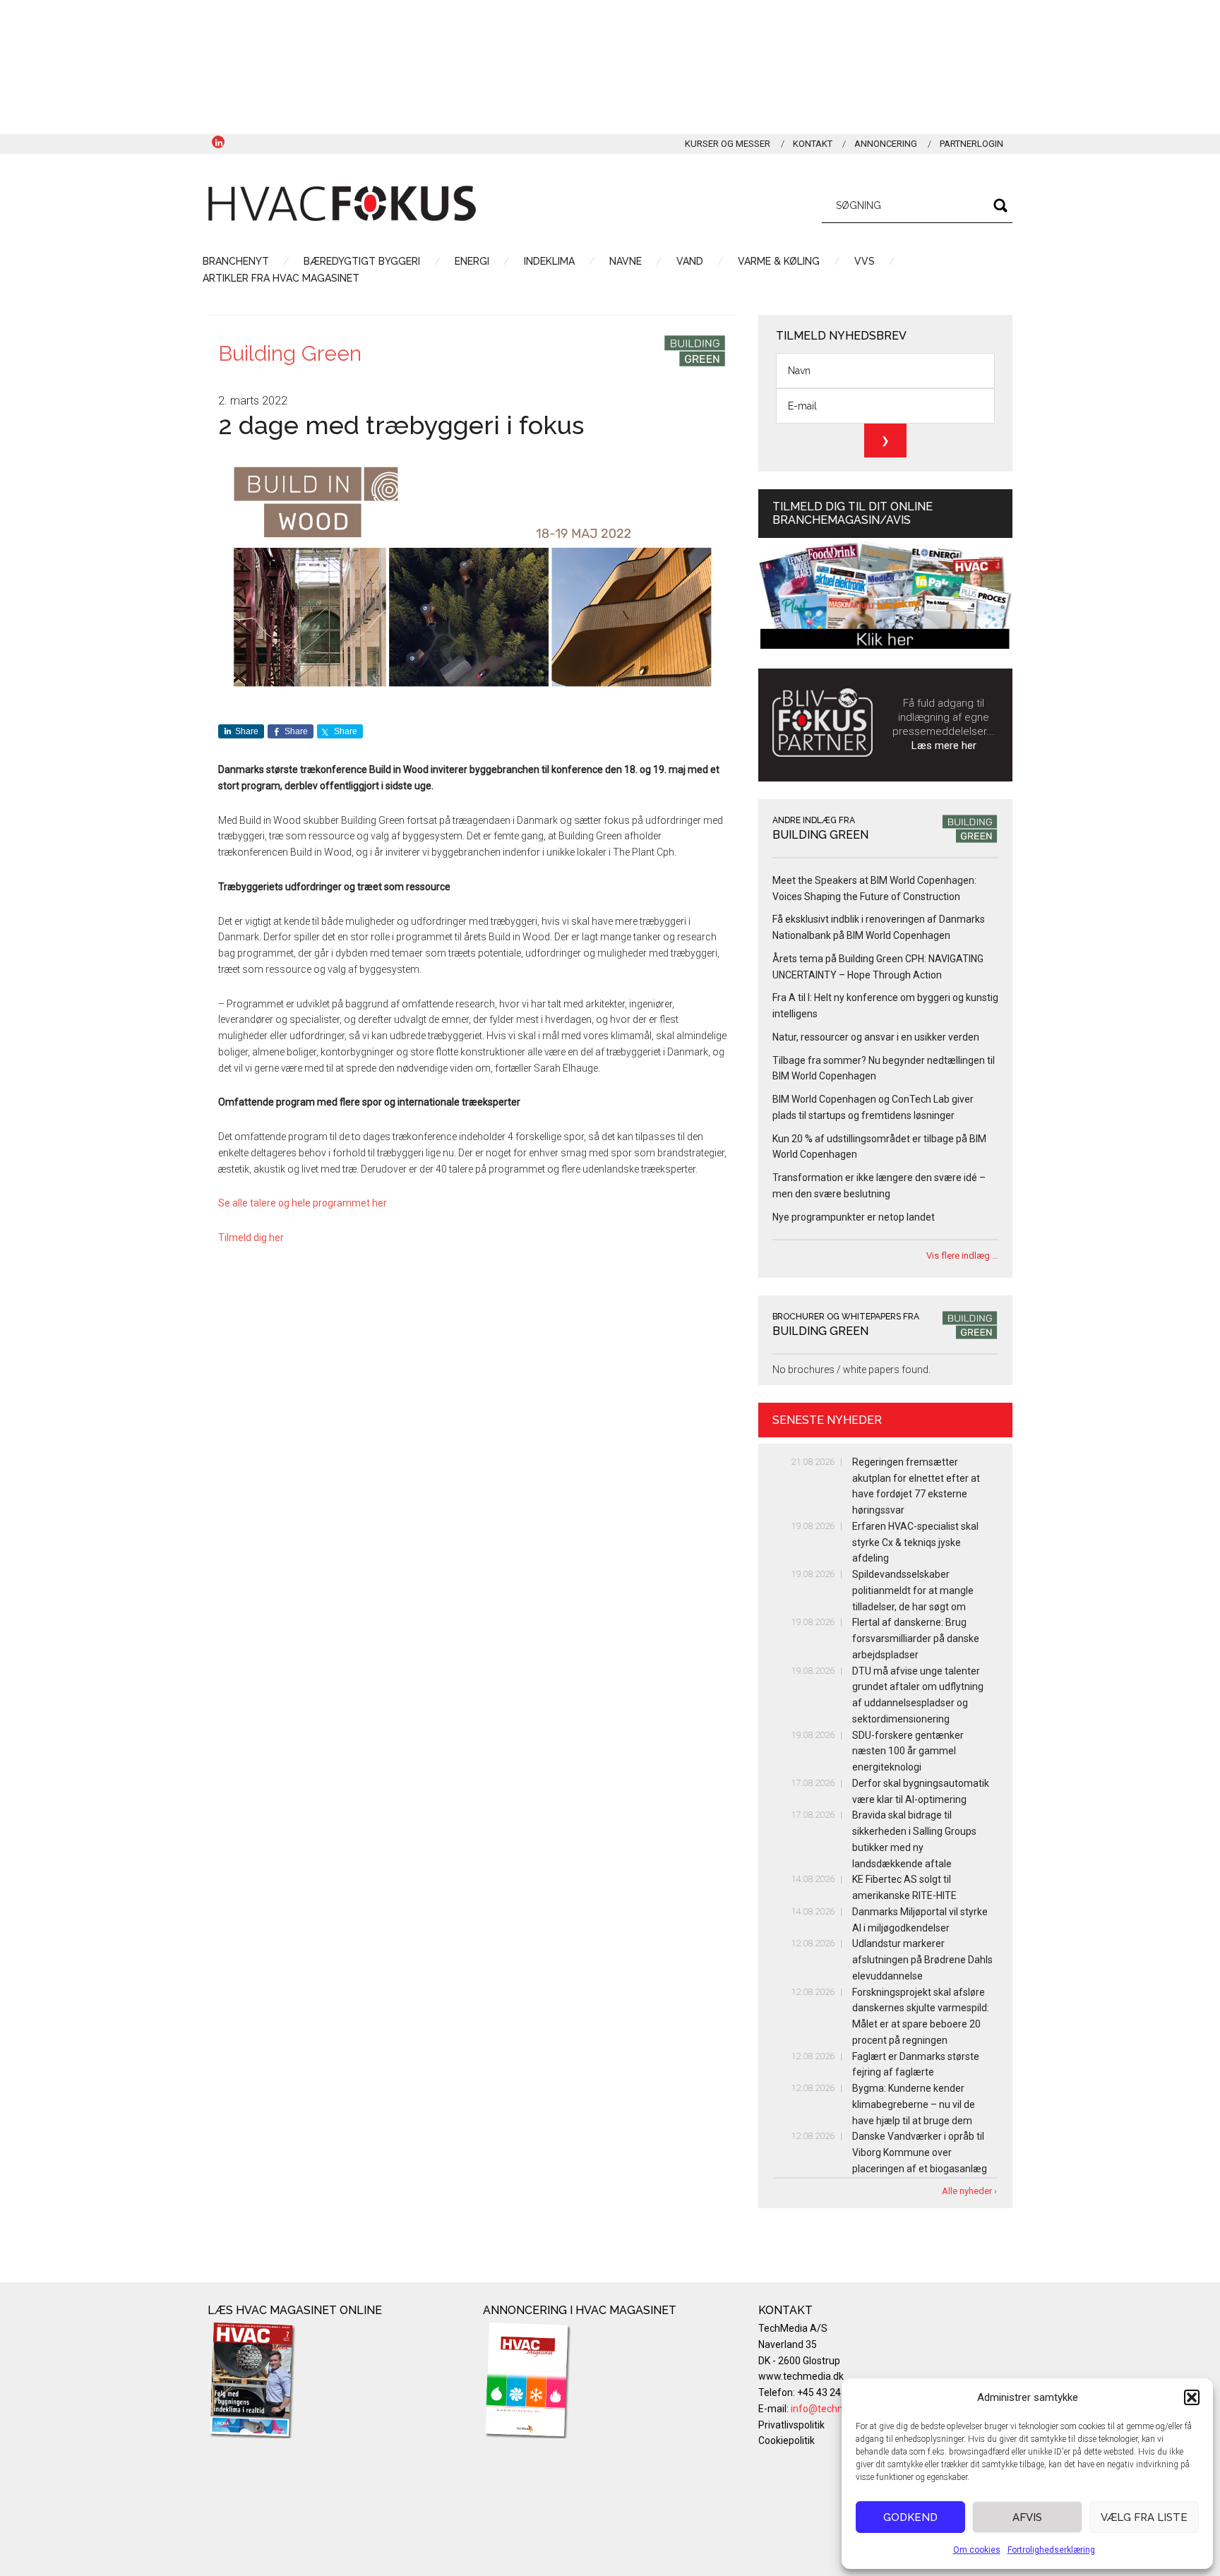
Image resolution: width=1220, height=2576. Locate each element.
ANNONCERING (886, 144)
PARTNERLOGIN (971, 144)
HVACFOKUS (342, 203)
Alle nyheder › (969, 2191)
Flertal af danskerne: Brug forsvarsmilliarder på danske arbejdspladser (916, 1639)
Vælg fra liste (1144, 2517)
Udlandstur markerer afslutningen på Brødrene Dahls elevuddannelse (922, 1960)
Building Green (290, 353)
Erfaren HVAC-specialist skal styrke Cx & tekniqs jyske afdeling (915, 1542)
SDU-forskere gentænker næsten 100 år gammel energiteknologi (908, 1751)
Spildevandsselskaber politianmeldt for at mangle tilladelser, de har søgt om (913, 1590)
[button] (1192, 2397)
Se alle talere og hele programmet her (303, 1203)
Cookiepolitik (787, 2440)
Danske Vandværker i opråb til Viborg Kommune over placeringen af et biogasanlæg (920, 2152)
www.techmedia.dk (801, 2376)
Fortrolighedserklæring (1051, 2550)
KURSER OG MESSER (728, 144)
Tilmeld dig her (251, 1238)
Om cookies (977, 2550)
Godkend (910, 2517)
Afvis (1027, 2517)
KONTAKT (813, 144)
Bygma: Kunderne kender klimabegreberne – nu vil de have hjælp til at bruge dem (914, 2104)
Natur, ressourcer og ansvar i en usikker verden (876, 1037)
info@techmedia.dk (835, 2409)
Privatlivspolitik (791, 2425)
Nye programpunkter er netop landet (854, 1217)
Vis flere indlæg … (962, 1256)
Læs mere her (944, 745)
